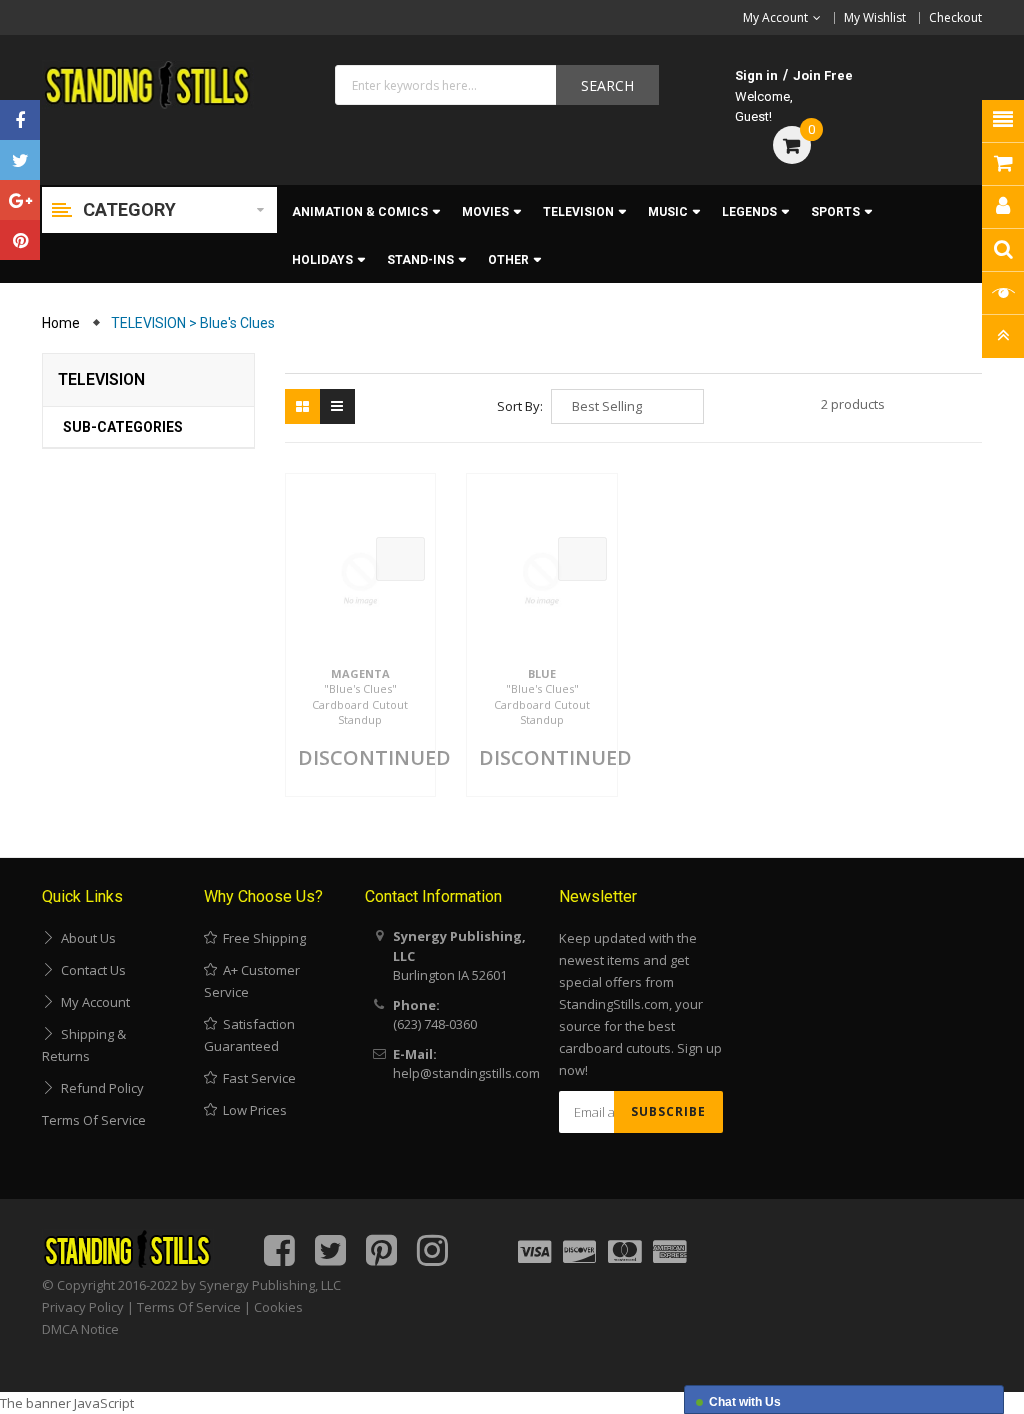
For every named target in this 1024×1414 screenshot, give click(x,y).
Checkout (955, 17)
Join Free (823, 75)
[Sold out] (400, 559)
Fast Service (256, 1078)
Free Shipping (261, 938)
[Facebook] (20, 120)
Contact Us (90, 970)
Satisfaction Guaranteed (249, 1035)
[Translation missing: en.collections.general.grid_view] (302, 406)
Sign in (756, 75)
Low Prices (252, 1110)
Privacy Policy (83, 1307)
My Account (92, 1002)
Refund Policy (99, 1088)
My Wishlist (875, 17)
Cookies (278, 1307)
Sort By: (520, 406)
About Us (85, 938)
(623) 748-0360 (435, 1024)
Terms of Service (94, 1120)
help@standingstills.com (466, 1073)
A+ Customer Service (252, 981)
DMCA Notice (80, 1329)
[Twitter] (20, 160)
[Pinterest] (20, 240)
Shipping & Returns (84, 1045)
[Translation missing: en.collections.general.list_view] (337, 406)
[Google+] (20, 200)
